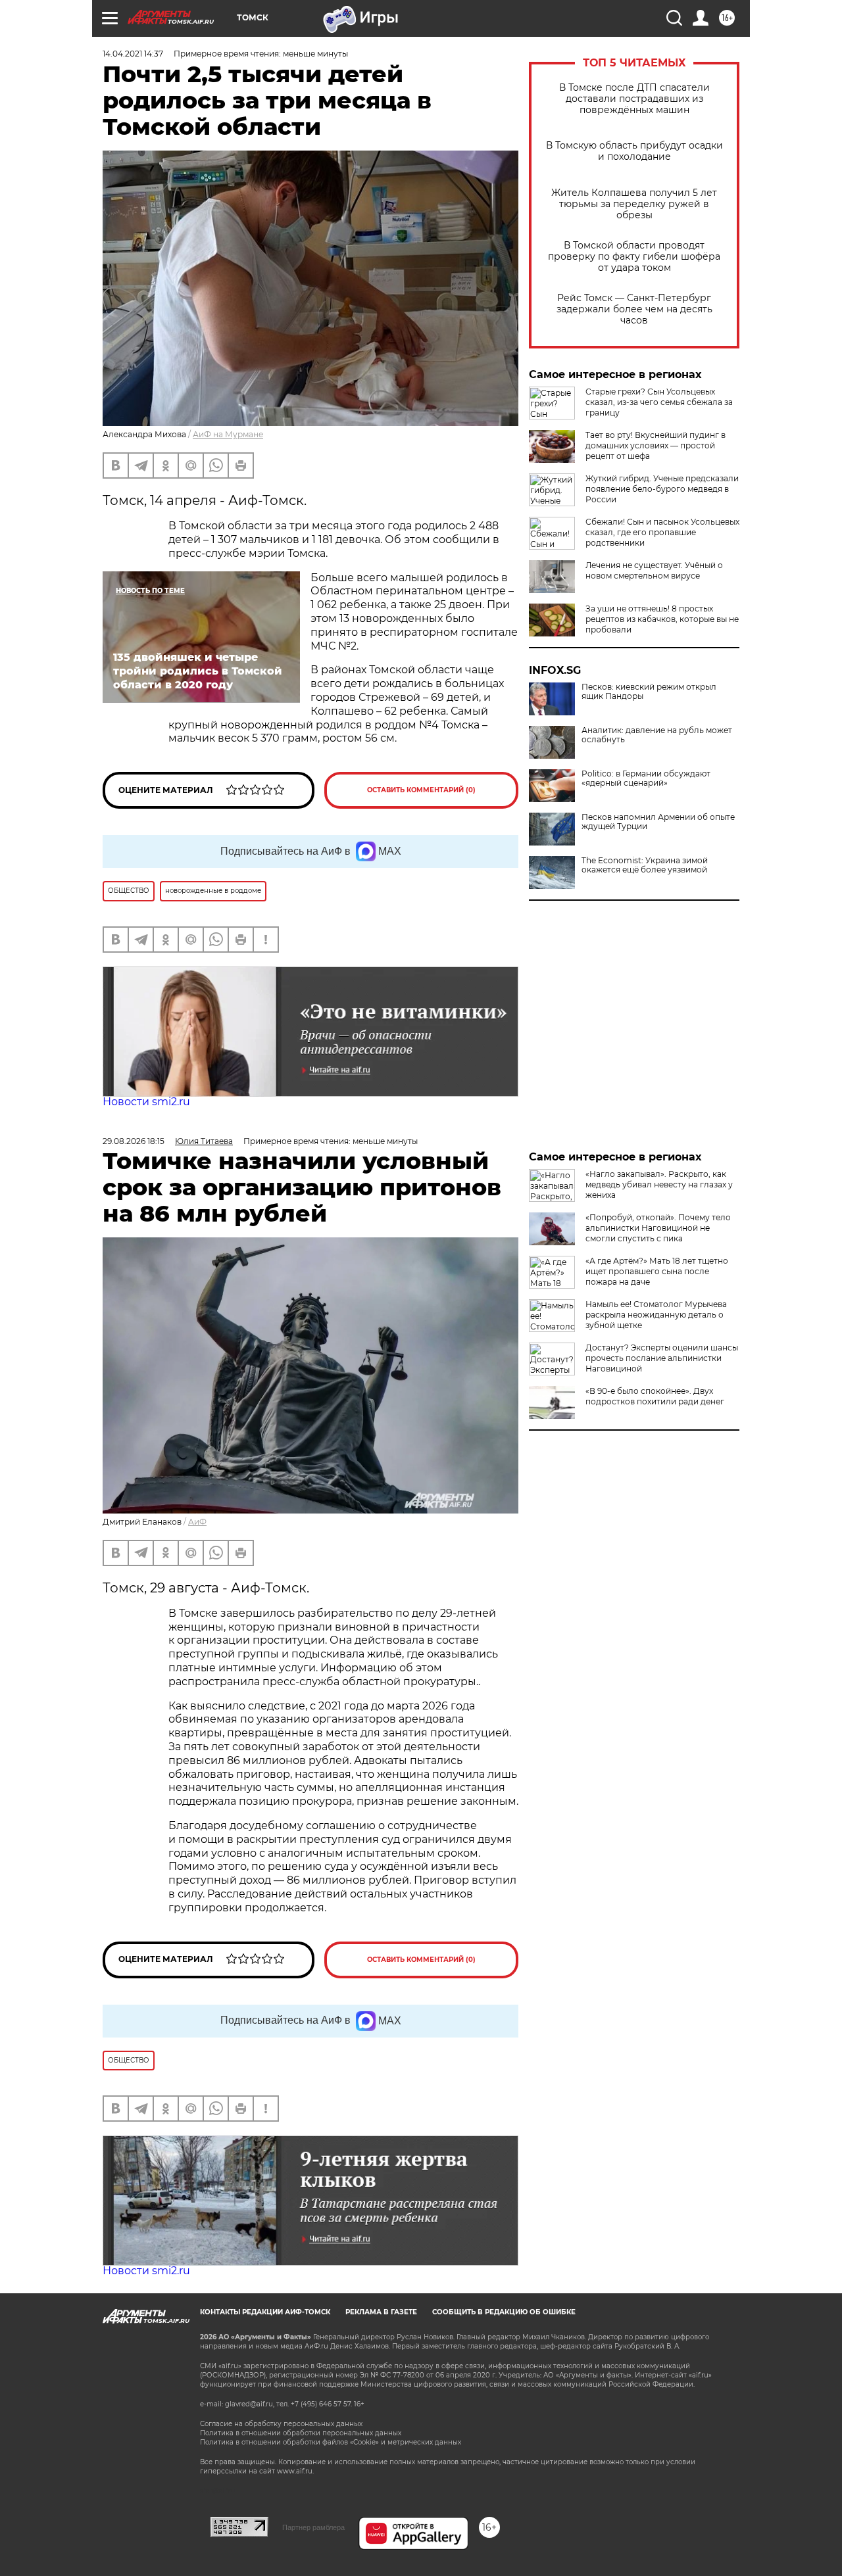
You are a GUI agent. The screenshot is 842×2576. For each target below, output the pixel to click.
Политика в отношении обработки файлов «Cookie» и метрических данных (331, 2442)
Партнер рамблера (313, 2527)
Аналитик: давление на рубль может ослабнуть (657, 735)
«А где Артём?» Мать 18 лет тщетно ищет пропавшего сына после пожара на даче (657, 1271)
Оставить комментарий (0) (421, 790)
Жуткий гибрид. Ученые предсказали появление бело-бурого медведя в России (662, 489)
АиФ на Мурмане (228, 434)
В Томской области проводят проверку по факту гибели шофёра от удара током (634, 257)
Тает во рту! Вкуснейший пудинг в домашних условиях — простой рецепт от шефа (656, 445)
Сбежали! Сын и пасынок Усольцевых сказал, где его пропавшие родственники (662, 532)
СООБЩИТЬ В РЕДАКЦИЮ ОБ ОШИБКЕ (504, 2312)
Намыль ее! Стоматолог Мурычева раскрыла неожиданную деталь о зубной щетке (656, 1315)
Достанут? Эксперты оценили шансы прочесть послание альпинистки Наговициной (662, 1358)
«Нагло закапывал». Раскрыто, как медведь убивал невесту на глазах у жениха (659, 1184)
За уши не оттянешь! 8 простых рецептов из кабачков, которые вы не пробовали (662, 619)
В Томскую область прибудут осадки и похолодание (634, 151)
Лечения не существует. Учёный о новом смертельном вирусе (654, 570)
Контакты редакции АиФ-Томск (265, 2312)
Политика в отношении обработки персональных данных (301, 2433)
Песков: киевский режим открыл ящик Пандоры (649, 692)
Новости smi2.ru (146, 1102)
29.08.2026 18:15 (134, 1141)
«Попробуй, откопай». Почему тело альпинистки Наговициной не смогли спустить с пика (658, 1228)
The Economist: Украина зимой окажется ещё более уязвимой (645, 865)
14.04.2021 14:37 (133, 54)
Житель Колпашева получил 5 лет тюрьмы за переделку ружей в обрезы (634, 204)
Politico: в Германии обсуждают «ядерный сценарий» (646, 778)
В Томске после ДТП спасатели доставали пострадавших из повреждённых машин (634, 99)
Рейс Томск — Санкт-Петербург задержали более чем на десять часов (634, 309)
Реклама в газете (381, 2312)
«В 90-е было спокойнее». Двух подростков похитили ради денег (655, 1396)
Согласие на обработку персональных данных (281, 2424)
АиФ (197, 1522)
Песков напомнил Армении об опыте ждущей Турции (658, 822)
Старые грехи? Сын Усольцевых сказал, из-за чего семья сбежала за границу (659, 402)
